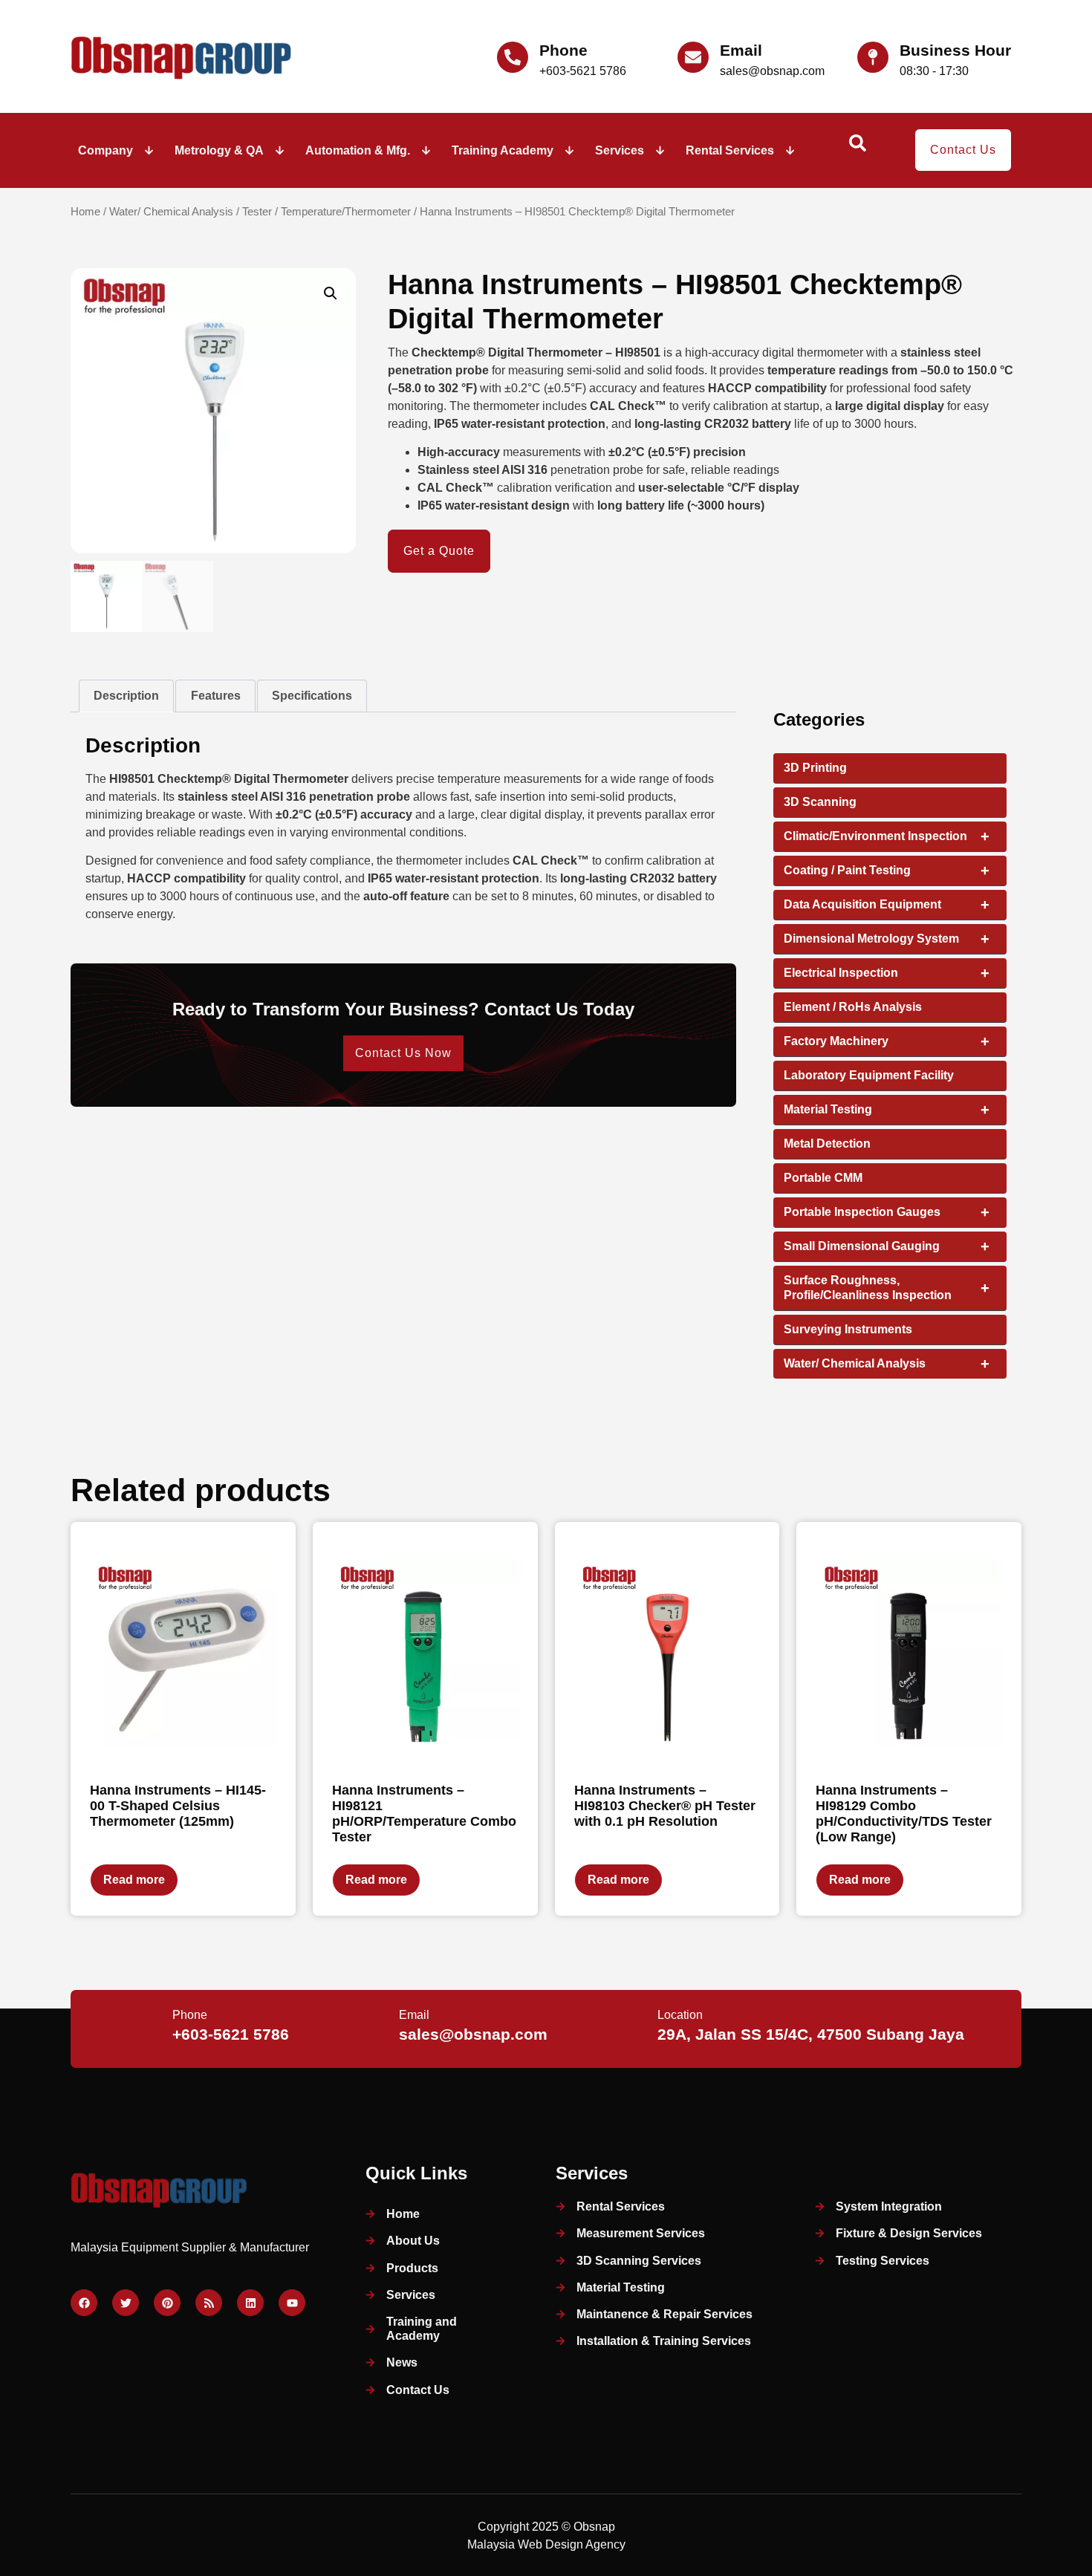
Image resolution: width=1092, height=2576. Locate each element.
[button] (331, 293)
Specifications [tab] (312, 696)
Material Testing (887, 1110)
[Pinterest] (167, 2303)
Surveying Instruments (848, 1329)
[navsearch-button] (857, 148)
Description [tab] (126, 696)
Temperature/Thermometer (346, 212)
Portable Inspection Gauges (887, 1212)
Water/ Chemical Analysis (171, 212)
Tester (257, 212)
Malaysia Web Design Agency (546, 2544)
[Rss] (209, 2303)
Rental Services (730, 150)
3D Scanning (820, 802)
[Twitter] (126, 2303)
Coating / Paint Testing (887, 871)
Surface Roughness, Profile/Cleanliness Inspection (887, 1288)
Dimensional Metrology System (887, 939)
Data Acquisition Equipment (887, 905)
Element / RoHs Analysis (853, 1007)
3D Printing (815, 768)
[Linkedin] (250, 2303)
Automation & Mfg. (358, 150)
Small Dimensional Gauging (887, 1246)
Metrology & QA (219, 150)
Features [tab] (216, 696)
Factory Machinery (887, 1041)
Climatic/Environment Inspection (887, 836)
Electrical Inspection (887, 973)
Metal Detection (827, 1144)
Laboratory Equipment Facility (869, 1075)
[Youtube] (292, 2303)
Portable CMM (823, 1178)
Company (105, 150)
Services (620, 150)
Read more (134, 1880)
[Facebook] (84, 2303)
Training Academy (503, 150)
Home (85, 212)
